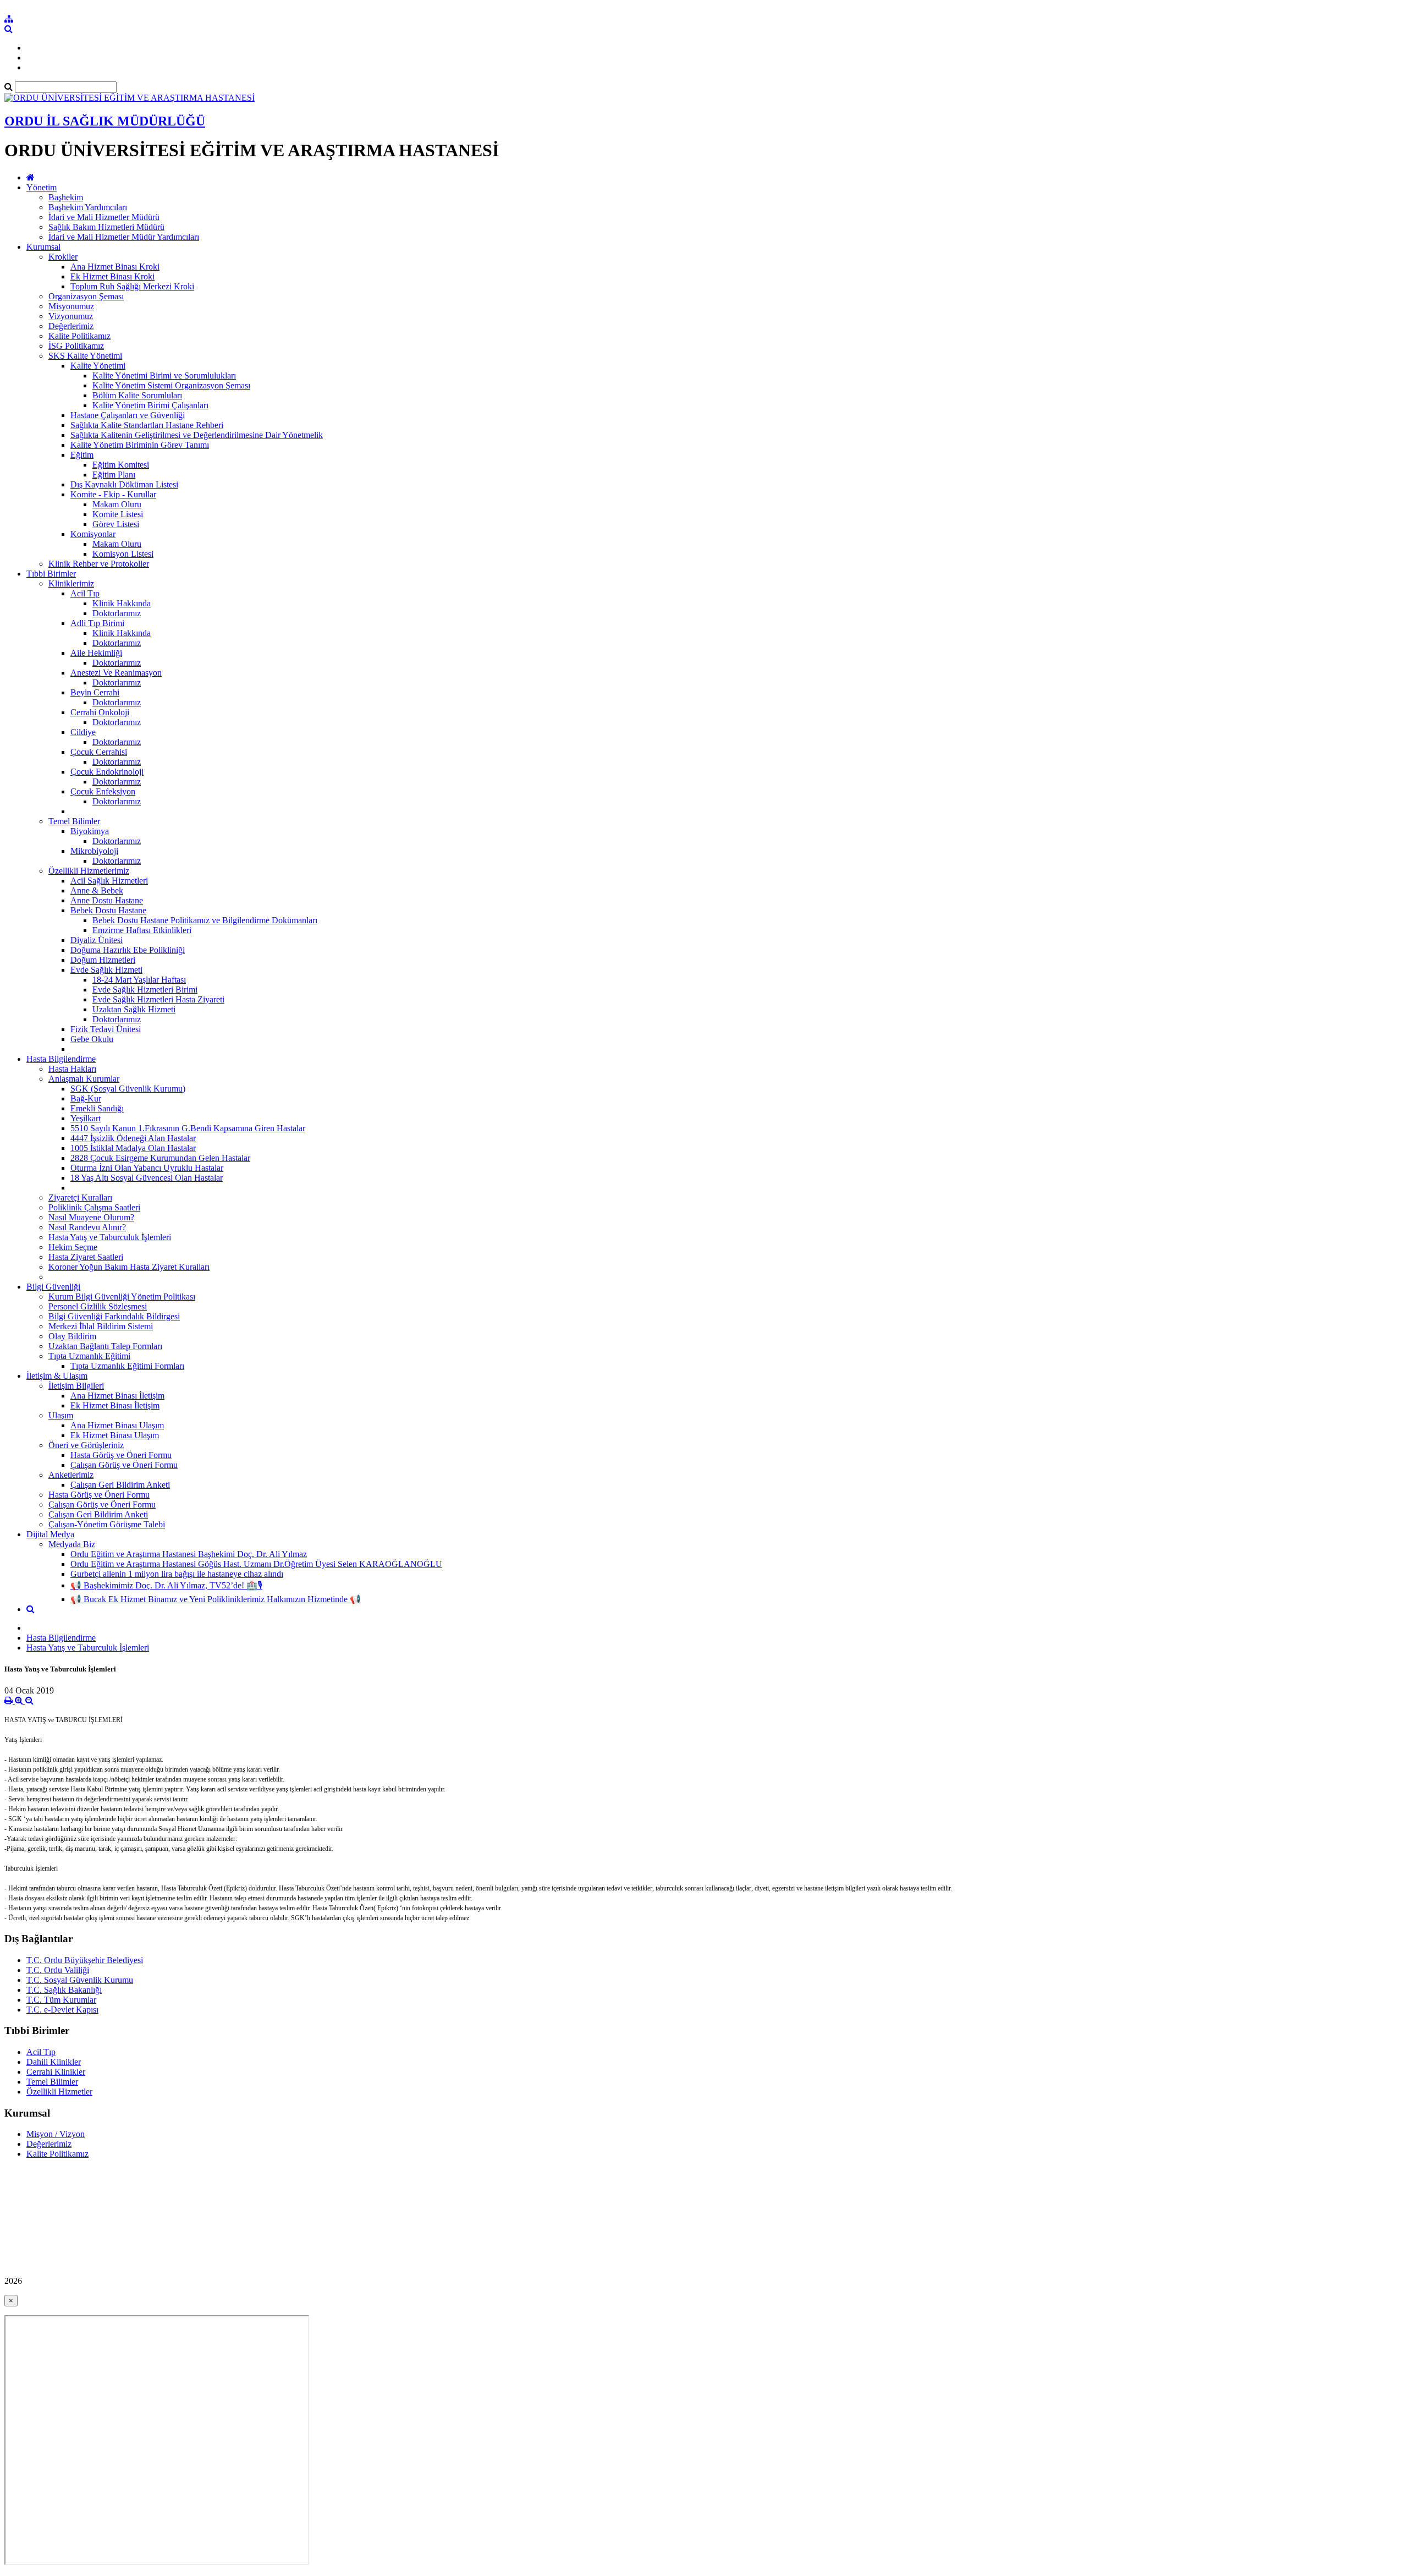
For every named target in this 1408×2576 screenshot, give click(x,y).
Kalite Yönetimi (98, 366)
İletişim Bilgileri (76, 1386)
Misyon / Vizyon (56, 2134)
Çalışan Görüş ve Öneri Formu (124, 1465)
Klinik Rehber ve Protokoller (99, 564)
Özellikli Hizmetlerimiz (89, 871)
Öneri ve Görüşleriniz (86, 1445)
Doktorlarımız (117, 613)
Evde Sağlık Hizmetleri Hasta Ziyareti (158, 999)
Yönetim (42, 187)
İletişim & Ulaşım (57, 1376)
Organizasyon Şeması (86, 296)
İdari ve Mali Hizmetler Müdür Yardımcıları (124, 237)
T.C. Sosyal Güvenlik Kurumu (80, 1980)
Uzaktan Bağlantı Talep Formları (105, 1346)
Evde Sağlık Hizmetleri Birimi (145, 990)
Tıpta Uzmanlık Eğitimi (89, 1356)
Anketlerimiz (71, 1475)
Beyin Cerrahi (95, 692)
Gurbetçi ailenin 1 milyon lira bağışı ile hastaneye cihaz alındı (177, 1574)
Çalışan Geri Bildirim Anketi (120, 1485)
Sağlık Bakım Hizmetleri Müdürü (106, 227)
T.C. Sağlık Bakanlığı (64, 1990)
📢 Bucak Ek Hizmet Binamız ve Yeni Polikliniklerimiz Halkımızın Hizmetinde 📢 (216, 1599)
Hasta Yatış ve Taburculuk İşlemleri (110, 1237)
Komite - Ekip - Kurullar (113, 494)
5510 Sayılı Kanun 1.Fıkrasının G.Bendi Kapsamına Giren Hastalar (188, 1128)
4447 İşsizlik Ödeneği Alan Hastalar (133, 1138)
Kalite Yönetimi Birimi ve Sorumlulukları (164, 376)
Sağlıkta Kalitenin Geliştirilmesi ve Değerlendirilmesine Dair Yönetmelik (197, 435)
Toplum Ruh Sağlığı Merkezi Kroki (132, 286)
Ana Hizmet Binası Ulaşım (117, 1425)
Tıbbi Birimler (51, 574)
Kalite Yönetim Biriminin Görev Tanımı (140, 445)
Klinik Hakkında (122, 603)
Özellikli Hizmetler (59, 2092)
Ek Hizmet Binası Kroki (112, 276)
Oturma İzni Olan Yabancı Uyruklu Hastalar (147, 1168)
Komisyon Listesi (123, 554)
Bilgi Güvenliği (53, 1287)
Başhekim (66, 197)
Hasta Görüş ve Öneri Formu (121, 1455)
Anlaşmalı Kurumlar (84, 1079)
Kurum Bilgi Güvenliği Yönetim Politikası (122, 1297)
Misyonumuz (71, 306)
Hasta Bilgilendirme (61, 1059)
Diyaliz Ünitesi (97, 940)
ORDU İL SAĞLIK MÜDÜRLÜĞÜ (105, 121)
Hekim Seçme (73, 1247)
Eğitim (82, 455)
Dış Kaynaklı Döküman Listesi (124, 484)
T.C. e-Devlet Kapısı (62, 2010)
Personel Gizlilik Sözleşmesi (98, 1306)
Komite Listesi (118, 514)
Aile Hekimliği (96, 653)
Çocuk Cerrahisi (99, 752)
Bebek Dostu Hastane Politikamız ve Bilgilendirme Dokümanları (205, 920)
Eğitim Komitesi (121, 465)
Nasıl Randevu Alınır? (87, 1227)
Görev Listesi (116, 524)
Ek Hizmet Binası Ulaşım (115, 1435)
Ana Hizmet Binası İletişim (117, 1396)
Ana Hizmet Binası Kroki (115, 267)
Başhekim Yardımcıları (88, 207)
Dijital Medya (50, 1534)
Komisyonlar (93, 534)
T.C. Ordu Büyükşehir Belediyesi (85, 1960)
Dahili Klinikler (54, 2062)
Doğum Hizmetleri (103, 960)
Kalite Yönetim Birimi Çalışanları (150, 405)
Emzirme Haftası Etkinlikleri (142, 930)
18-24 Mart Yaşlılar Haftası (139, 980)
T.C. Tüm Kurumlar (61, 2000)
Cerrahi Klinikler (56, 2072)
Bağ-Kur (86, 1098)
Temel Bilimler (74, 821)
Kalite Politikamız (79, 336)
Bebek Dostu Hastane (108, 910)
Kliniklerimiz (71, 583)
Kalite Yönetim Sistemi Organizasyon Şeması (171, 385)
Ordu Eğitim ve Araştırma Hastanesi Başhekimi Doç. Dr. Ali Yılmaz (189, 1554)
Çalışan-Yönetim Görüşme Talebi (107, 1524)
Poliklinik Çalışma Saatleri (94, 1207)
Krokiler (63, 257)
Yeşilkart (86, 1118)
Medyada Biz (72, 1544)
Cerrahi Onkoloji (100, 712)
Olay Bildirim (72, 1336)
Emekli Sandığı (97, 1108)
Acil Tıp (85, 593)
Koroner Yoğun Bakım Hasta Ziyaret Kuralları (129, 1267)
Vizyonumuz (71, 316)
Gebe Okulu (92, 1039)
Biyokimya (90, 831)
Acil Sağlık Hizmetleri (109, 881)
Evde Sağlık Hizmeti (106, 970)
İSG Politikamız (76, 346)
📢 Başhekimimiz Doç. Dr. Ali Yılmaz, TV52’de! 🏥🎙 (166, 1585)
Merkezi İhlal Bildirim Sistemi (101, 1326)
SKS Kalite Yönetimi (85, 356)
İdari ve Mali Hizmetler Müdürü (104, 217)
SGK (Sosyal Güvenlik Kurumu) (128, 1089)
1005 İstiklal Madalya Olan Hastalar (133, 1148)
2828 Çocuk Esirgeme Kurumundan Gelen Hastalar (160, 1158)
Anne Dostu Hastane (107, 900)
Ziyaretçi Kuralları (80, 1197)
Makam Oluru (117, 504)
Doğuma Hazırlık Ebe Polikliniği (128, 950)
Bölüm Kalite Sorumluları (137, 395)
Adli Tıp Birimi (97, 623)
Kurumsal (43, 247)
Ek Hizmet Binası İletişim (115, 1405)
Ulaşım (61, 1415)
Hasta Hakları (72, 1069)
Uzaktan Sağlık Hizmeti (134, 1009)
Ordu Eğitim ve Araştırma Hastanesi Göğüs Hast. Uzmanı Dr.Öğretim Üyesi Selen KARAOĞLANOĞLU (256, 1564)
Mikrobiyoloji (94, 851)
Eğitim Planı (114, 475)
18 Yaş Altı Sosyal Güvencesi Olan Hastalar (147, 1178)
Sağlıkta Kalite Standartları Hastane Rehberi (147, 425)
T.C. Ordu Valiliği (58, 1970)
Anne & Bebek (97, 890)
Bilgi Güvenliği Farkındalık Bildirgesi (114, 1316)
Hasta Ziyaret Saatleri (86, 1257)
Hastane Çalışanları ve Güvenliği (128, 415)
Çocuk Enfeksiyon (103, 791)
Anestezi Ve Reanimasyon (116, 673)
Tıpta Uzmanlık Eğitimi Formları (127, 1366)
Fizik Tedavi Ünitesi (106, 1029)
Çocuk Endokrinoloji (107, 772)
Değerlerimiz (71, 326)
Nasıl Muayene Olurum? (91, 1217)
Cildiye (83, 732)
